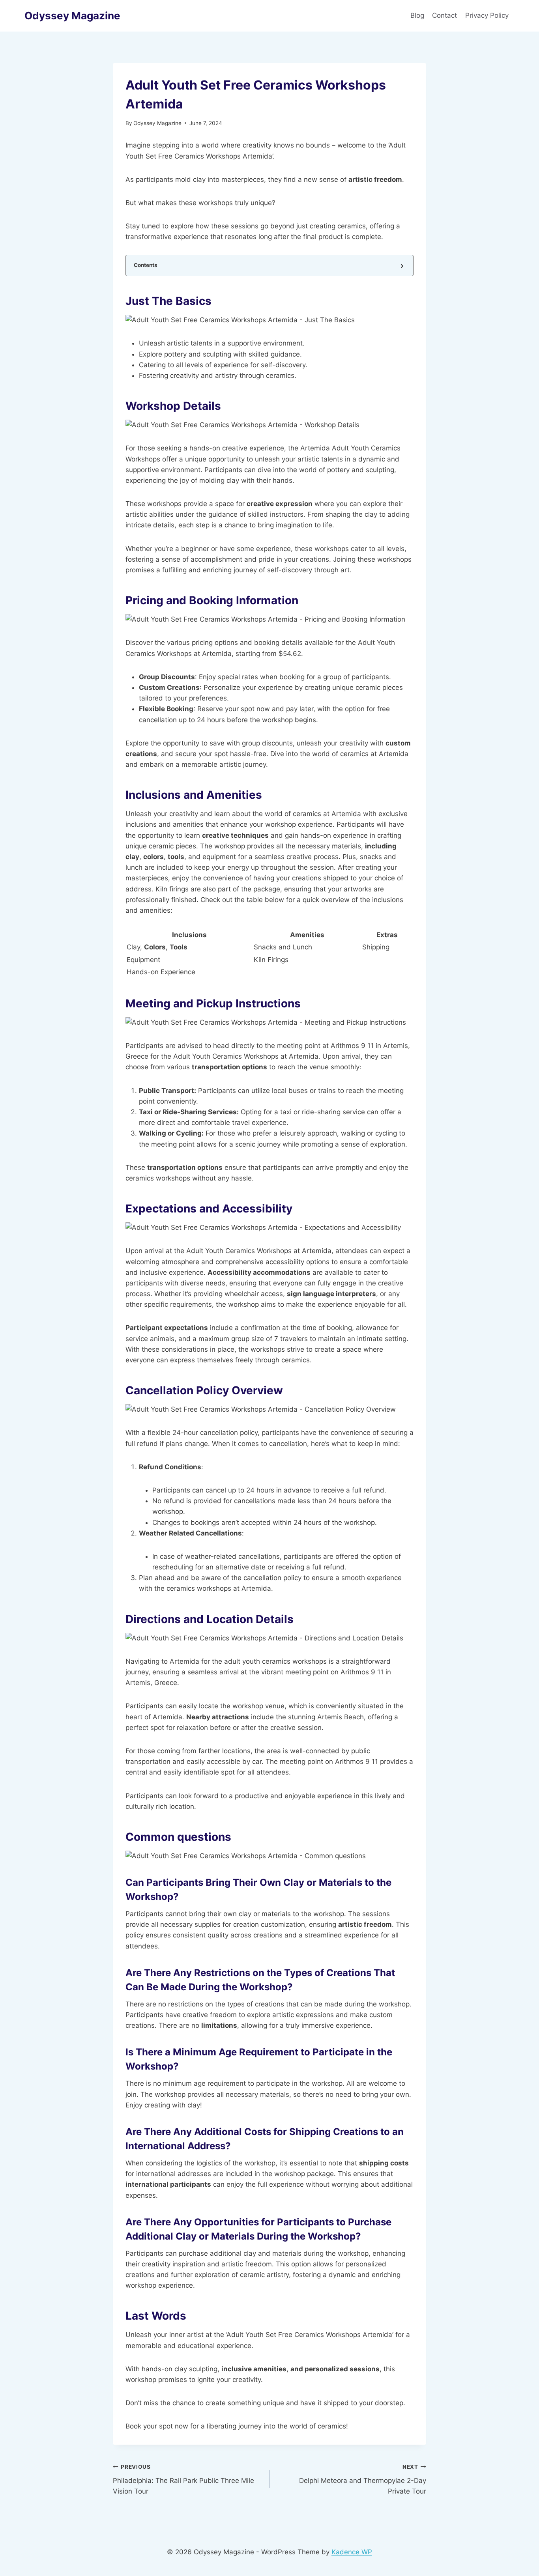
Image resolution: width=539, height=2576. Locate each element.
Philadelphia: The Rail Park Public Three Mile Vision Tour (183, 2479)
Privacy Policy (488, 15)
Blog (417, 15)
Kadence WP (352, 2552)
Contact (444, 15)
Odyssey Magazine (157, 123)
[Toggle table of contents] (401, 266)
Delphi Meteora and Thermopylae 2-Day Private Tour (363, 2479)
